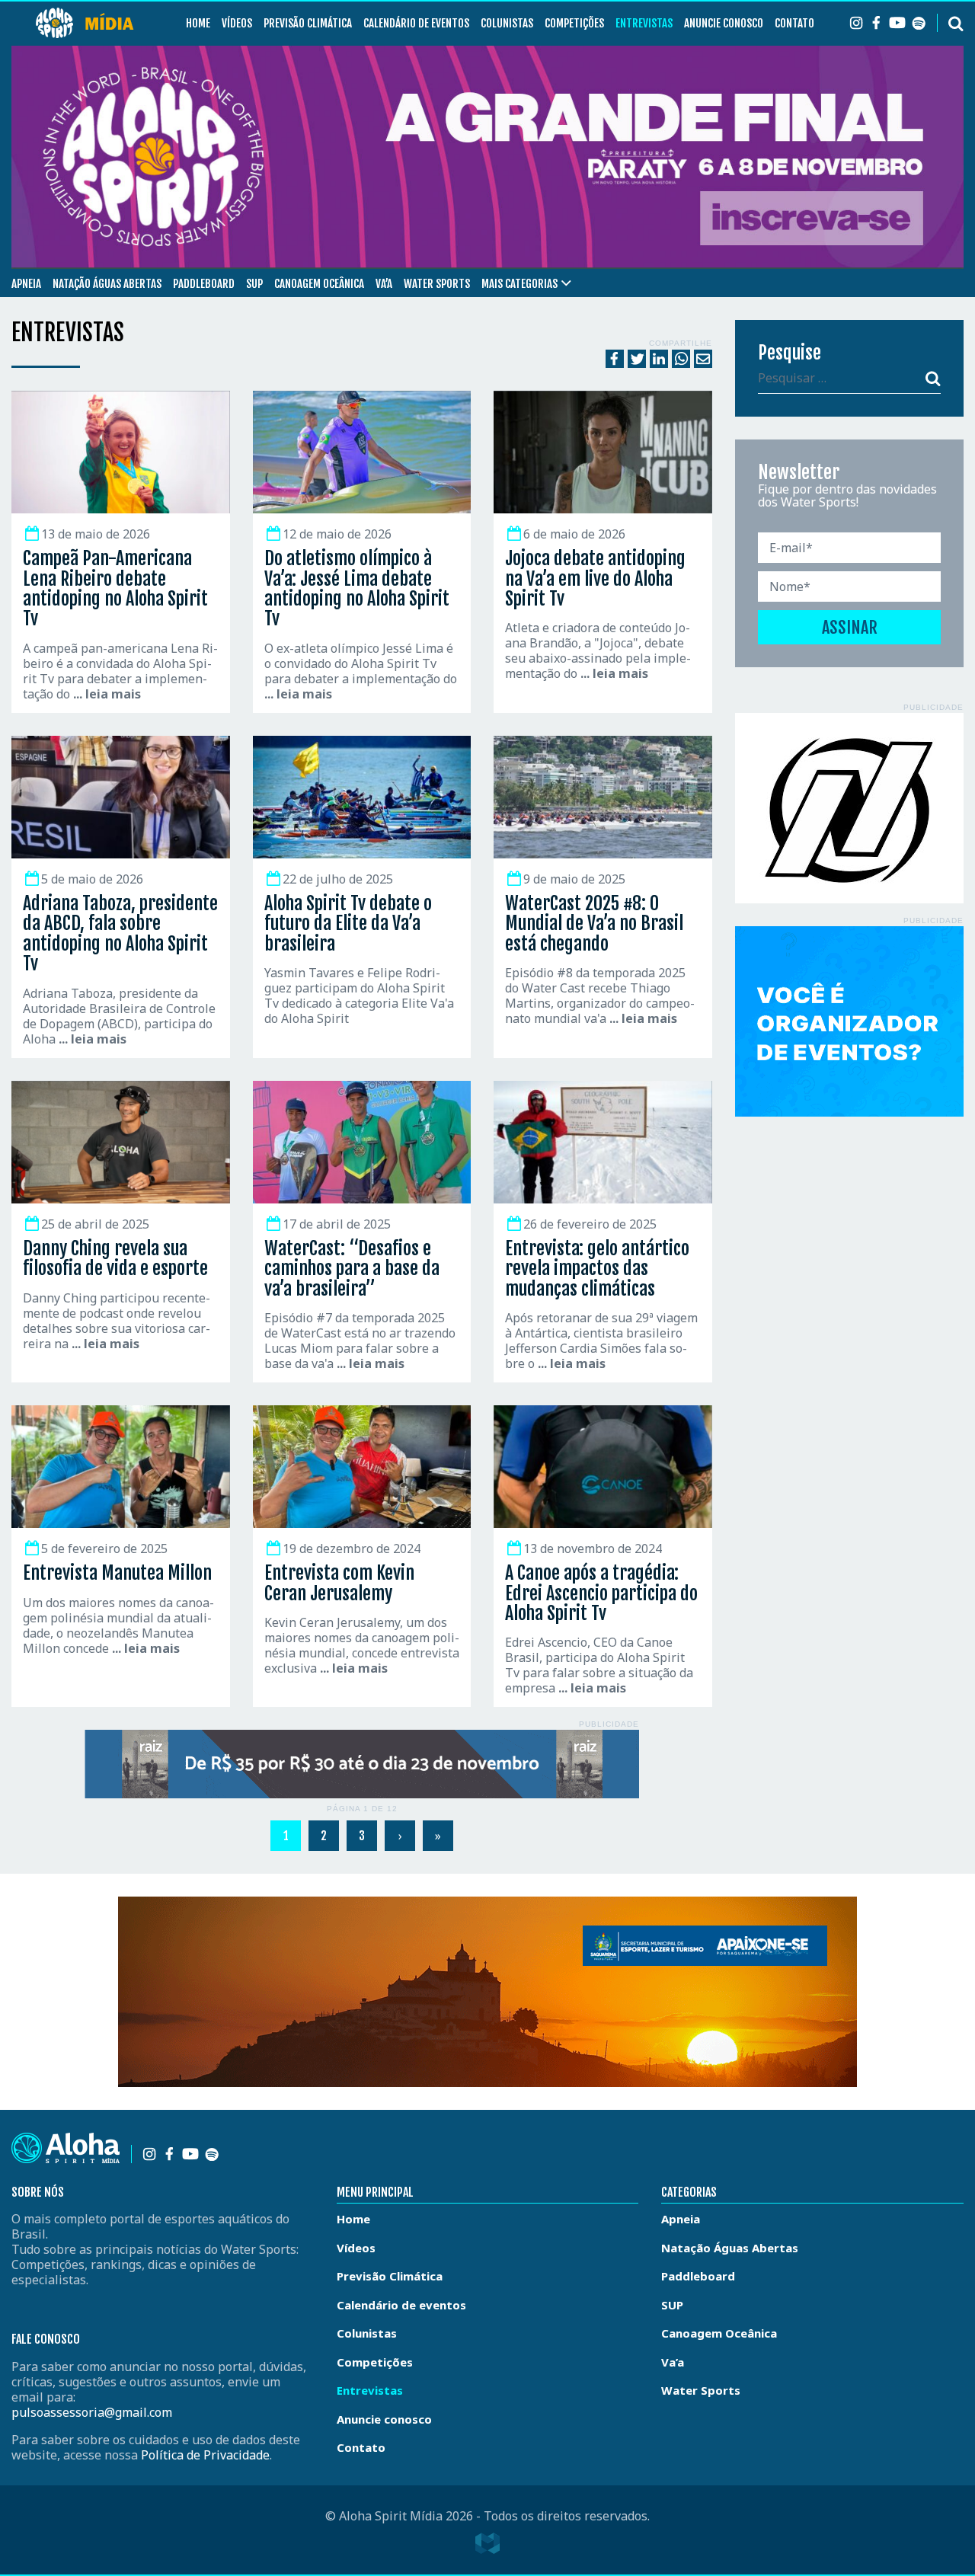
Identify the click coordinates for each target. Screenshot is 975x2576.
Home (198, 23)
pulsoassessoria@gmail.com (92, 2412)
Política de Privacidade (205, 2455)
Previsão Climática (308, 23)
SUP (254, 284)
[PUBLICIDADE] (362, 1764)
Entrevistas (644, 23)
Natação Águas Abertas (107, 284)
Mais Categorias (519, 284)
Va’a (384, 284)
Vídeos (237, 23)
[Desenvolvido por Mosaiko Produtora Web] (487, 2543)
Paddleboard (204, 284)
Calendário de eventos (416, 23)
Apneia (26, 284)
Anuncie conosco (724, 23)
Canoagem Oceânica (319, 284)
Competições (574, 23)
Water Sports (437, 284)
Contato (794, 23)
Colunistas (507, 23)
